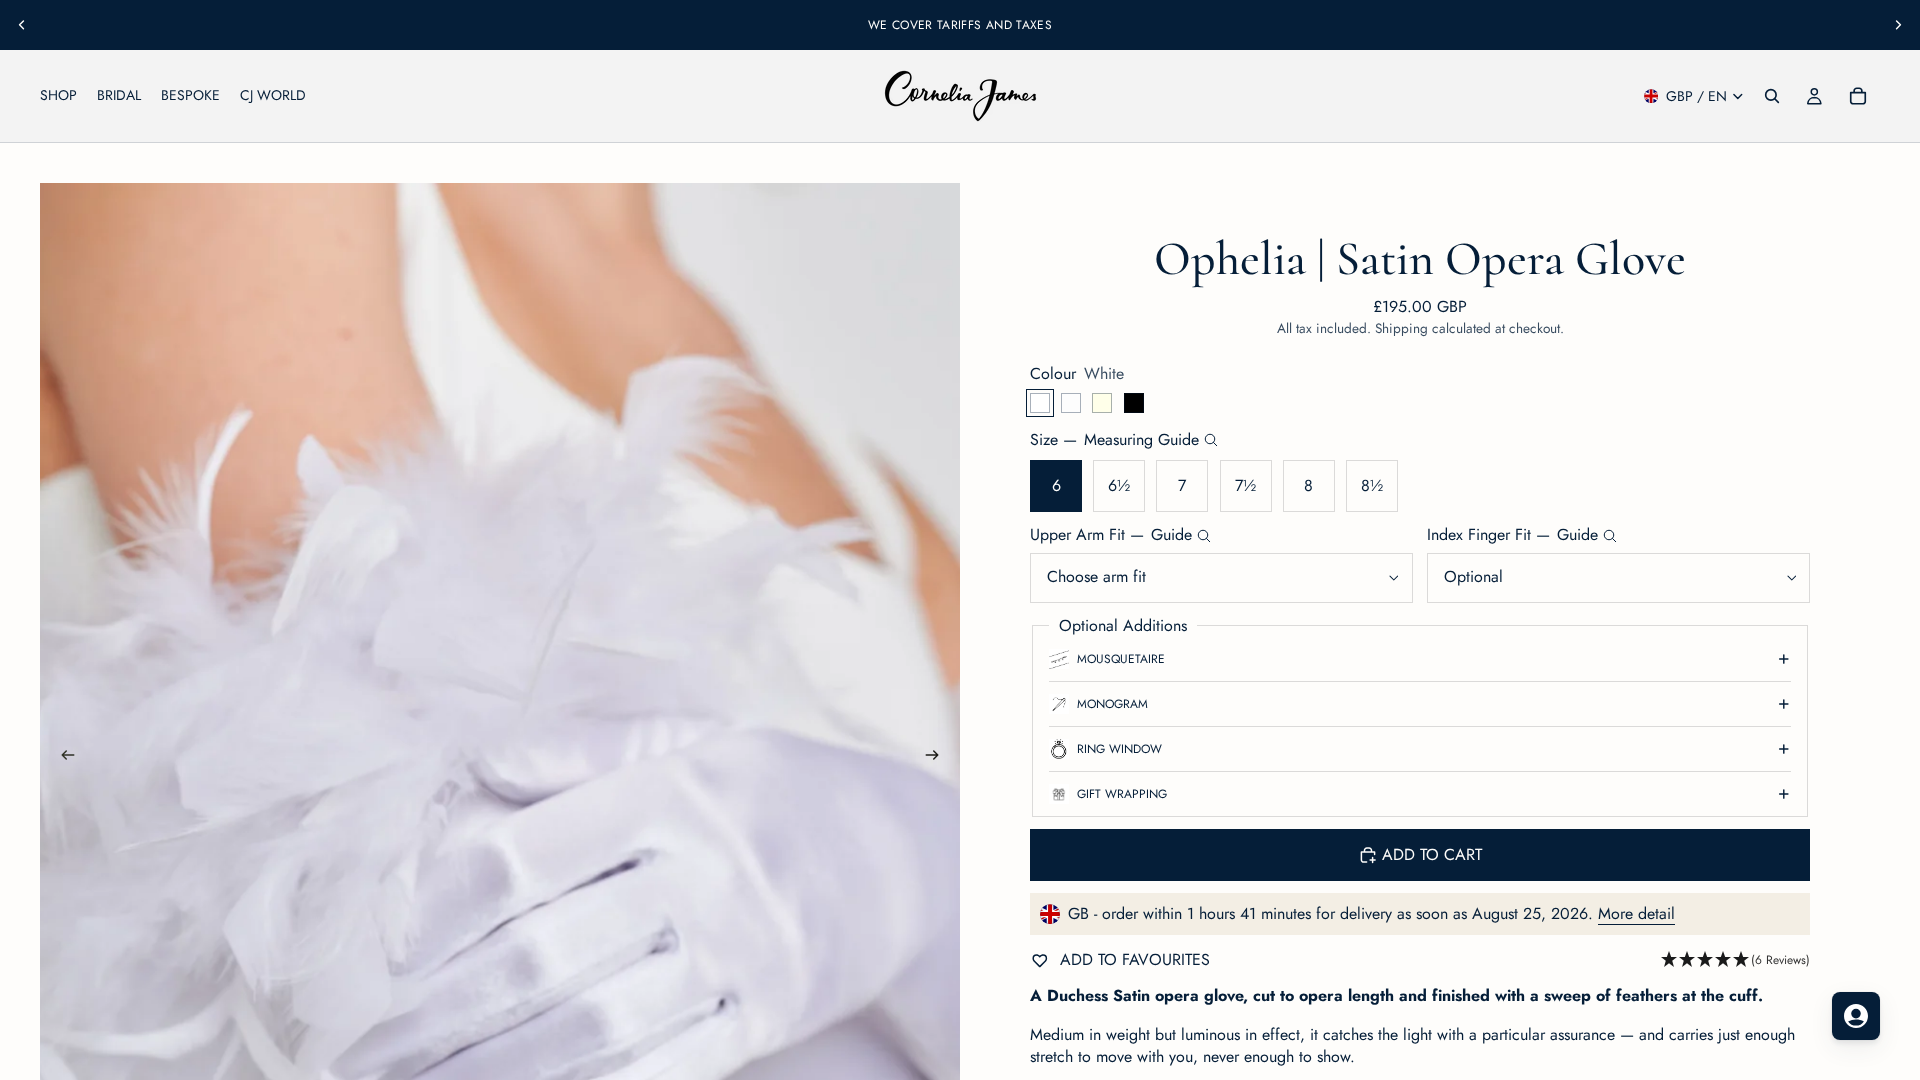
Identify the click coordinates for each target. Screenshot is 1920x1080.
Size (1114, 440)
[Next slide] (1898, 25)
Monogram (1112, 704)
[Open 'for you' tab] (1856, 1016)
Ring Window (1119, 749)
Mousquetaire (1121, 659)
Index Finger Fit (1512, 535)
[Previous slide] (22, 25)
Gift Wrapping (1122, 794)
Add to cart (1432, 854)
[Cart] (1858, 96)
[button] (1735, 960)
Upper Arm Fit (1111, 535)
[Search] (1772, 96)
